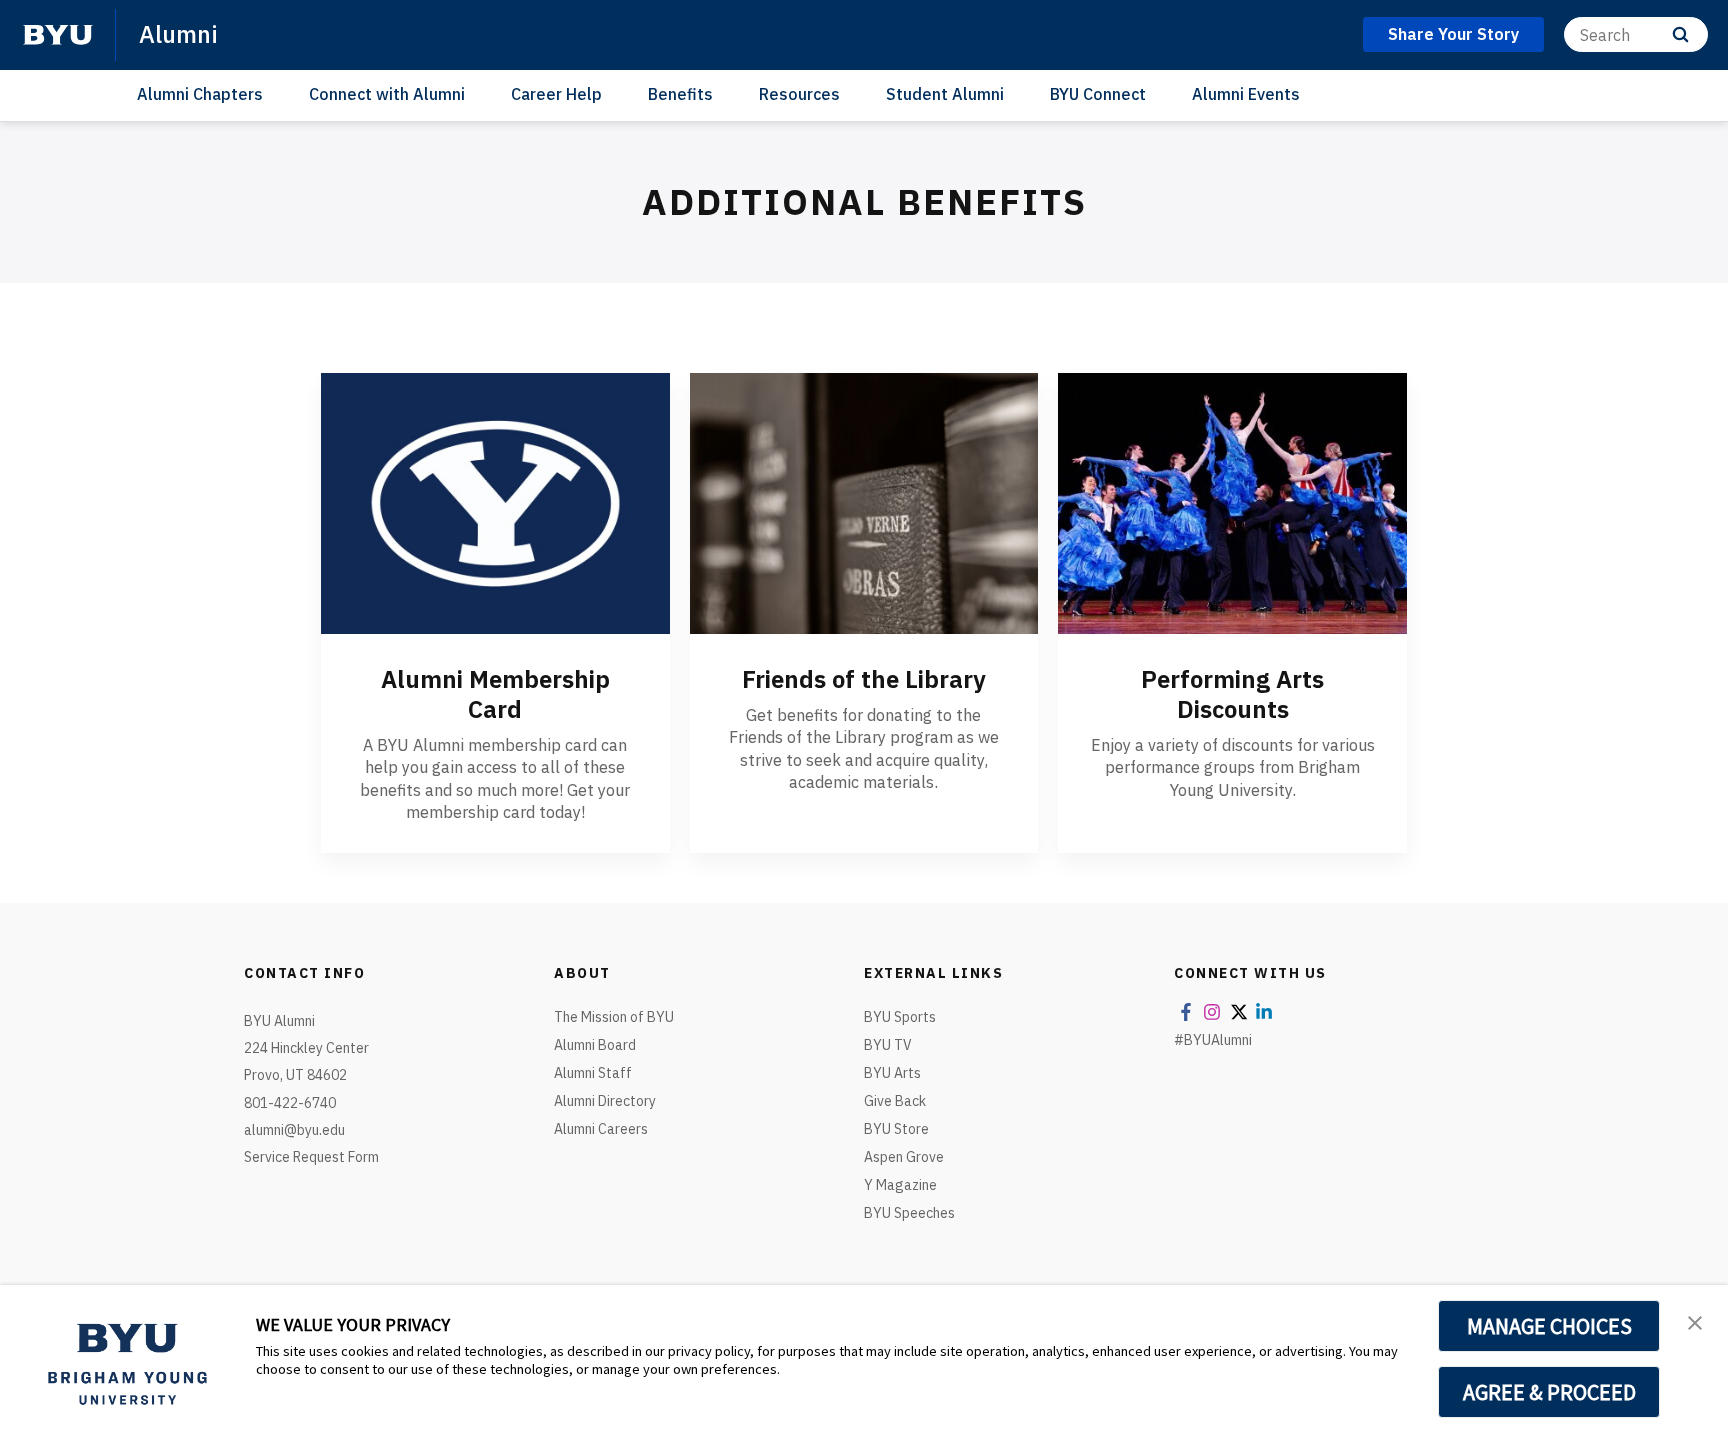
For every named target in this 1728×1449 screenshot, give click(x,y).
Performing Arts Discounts (1232, 694)
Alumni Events (1246, 94)
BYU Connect (1098, 94)
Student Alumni (945, 94)
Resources (799, 94)
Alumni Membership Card (495, 694)
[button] (1695, 1321)
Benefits (680, 94)
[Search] (1680, 34)
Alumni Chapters (200, 94)
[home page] (58, 35)
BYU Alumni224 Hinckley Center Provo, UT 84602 (306, 1048)
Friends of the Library (864, 679)
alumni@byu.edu (294, 1130)
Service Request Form (311, 1157)
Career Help (556, 94)
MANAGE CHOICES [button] (1549, 1326)
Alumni (178, 34)
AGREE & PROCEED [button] (1549, 1392)
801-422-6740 (290, 1103)
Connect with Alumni (387, 94)
